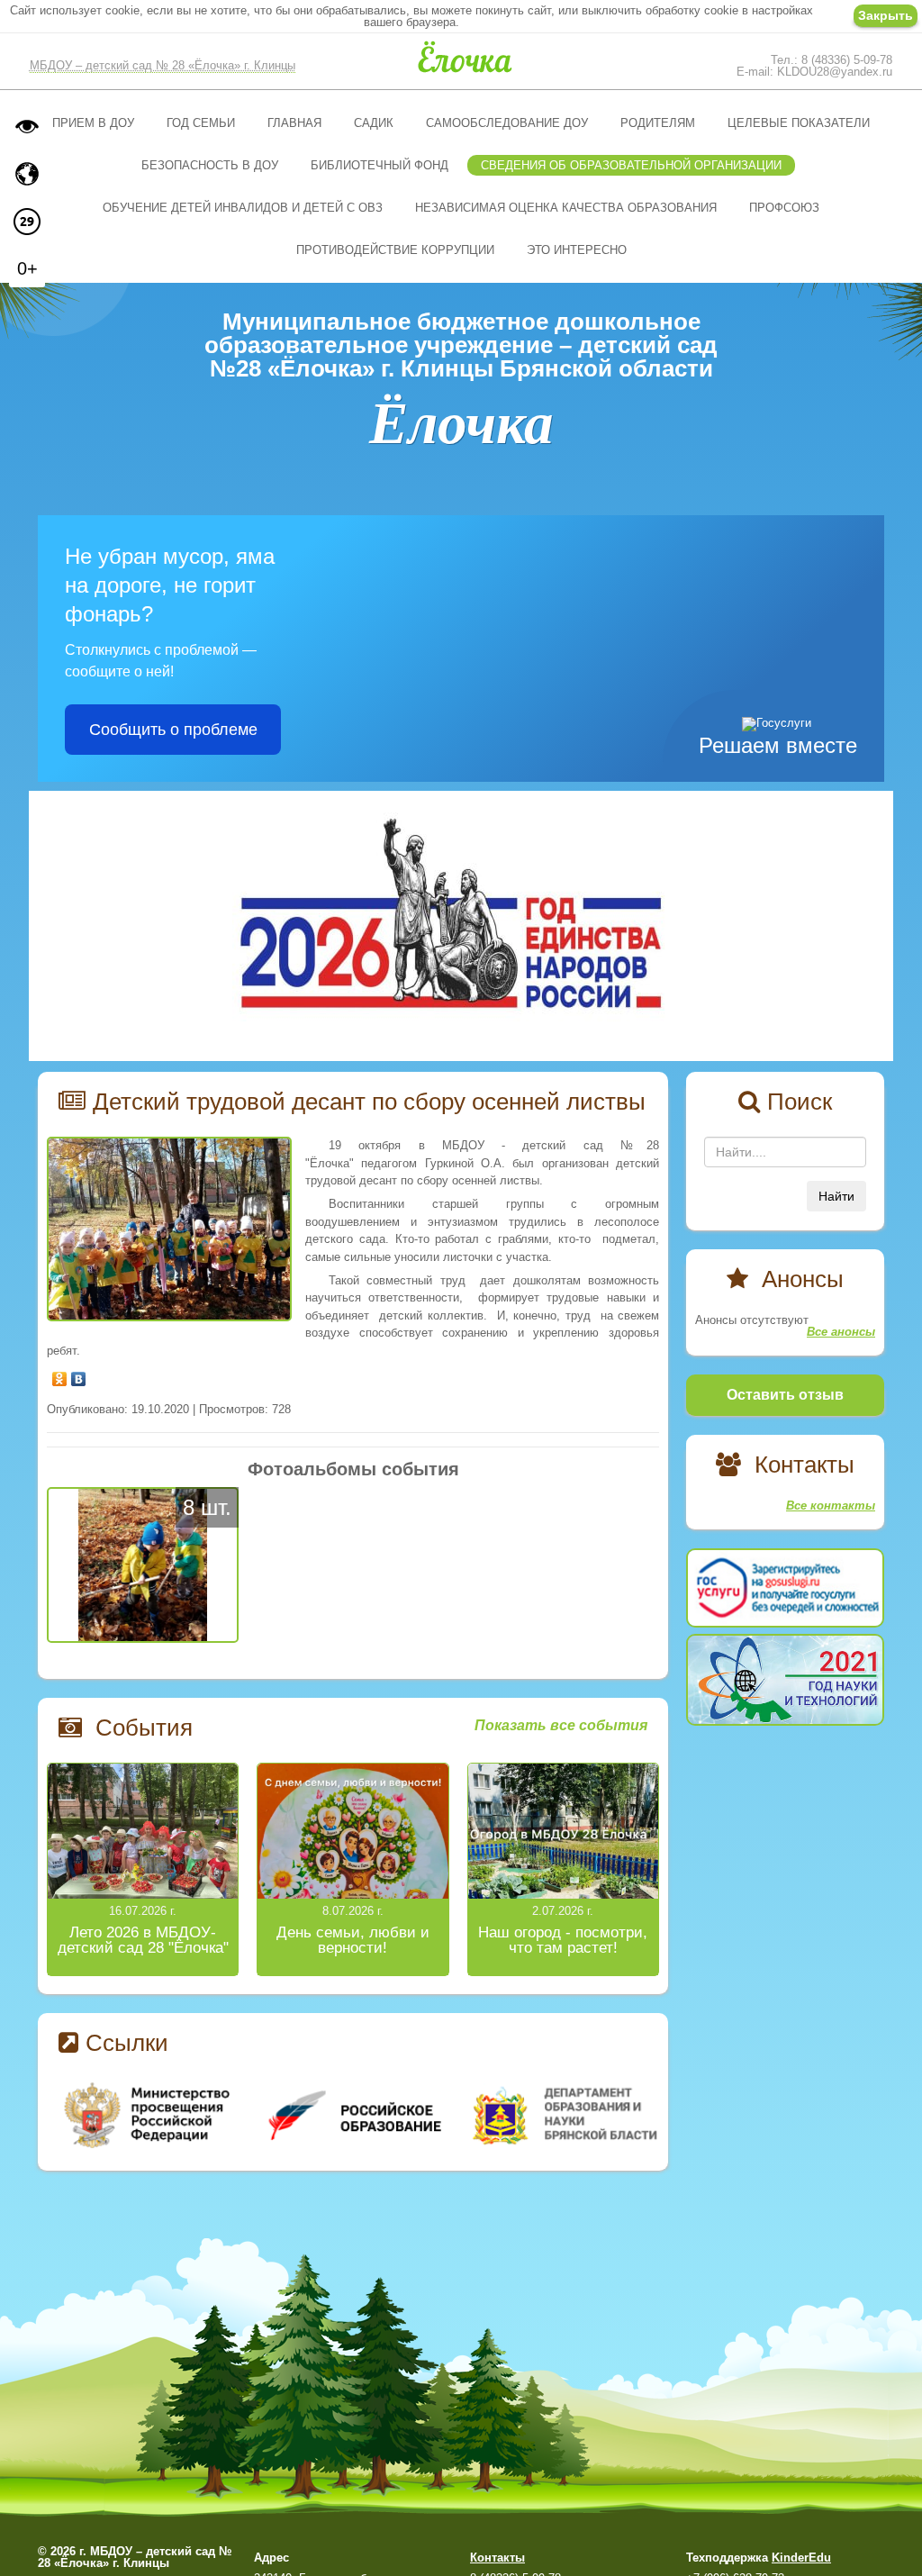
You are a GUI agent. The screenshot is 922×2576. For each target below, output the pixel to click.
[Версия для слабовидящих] (27, 126)
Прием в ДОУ (93, 123)
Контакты (497, 2558)
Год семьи (201, 123)
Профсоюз (784, 208)
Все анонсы (841, 1332)
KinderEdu (801, 2558)
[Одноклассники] (60, 1374)
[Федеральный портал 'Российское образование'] (353, 2115)
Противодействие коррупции (395, 250)
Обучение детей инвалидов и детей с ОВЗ (243, 208)
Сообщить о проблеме (173, 730)
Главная (294, 123)
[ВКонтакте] (79, 1374)
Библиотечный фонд (380, 165)
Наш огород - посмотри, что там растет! (563, 1940)
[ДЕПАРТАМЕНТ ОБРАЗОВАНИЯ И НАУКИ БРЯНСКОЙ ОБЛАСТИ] (558, 2115)
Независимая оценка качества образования (566, 208)
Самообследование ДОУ (507, 123)
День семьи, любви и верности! (353, 1940)
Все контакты (831, 1506)
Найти (836, 1196)
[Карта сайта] (27, 174)
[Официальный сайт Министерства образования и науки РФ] (149, 2115)
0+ (27, 268)
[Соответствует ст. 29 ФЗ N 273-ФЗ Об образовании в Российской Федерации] (27, 222)
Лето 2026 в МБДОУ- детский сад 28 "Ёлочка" (143, 1940)
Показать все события (561, 1726)
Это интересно (577, 250)
